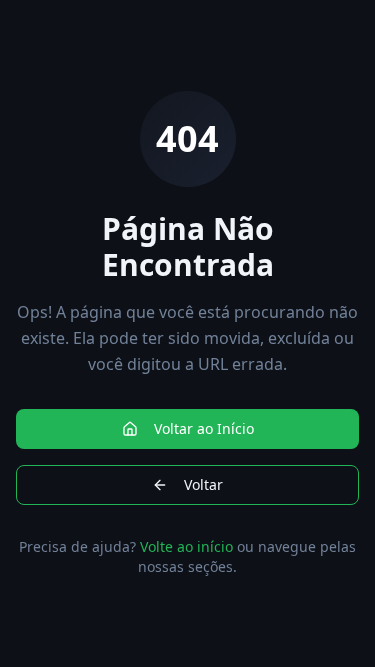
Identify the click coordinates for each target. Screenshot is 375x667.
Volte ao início (186, 546)
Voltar (203, 484)
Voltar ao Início (204, 428)
